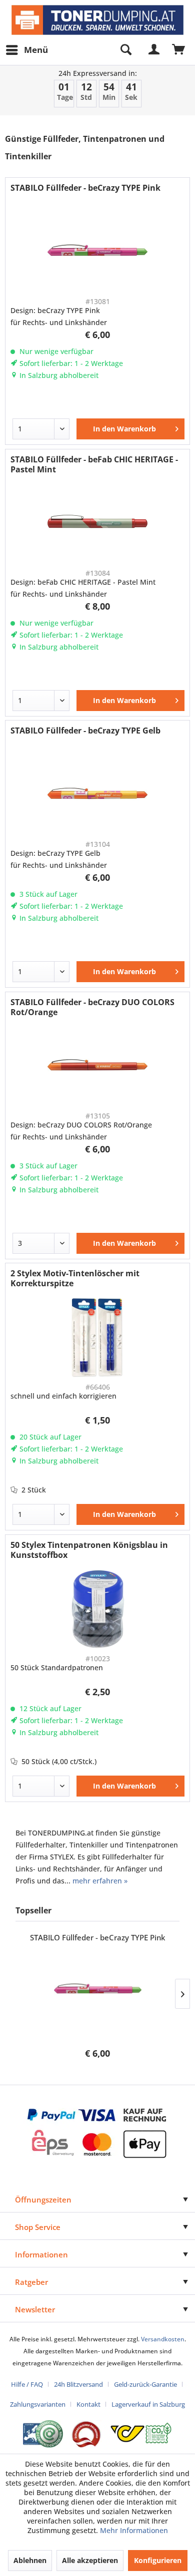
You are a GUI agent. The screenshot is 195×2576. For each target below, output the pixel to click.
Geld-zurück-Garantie (145, 2384)
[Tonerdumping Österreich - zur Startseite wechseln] (97, 20)
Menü (36, 50)
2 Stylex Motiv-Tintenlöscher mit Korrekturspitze (75, 1278)
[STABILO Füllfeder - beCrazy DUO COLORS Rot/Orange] (97, 1066)
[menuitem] (26, 50)
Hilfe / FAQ (27, 2384)
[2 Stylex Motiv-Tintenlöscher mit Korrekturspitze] (97, 1337)
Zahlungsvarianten (38, 2404)
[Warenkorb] (179, 50)
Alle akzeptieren (90, 2560)
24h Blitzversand (78, 2384)
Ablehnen (30, 2560)
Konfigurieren (158, 2560)
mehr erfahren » (100, 1881)
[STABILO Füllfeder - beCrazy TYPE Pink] (97, 252)
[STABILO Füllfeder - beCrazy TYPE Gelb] (97, 794)
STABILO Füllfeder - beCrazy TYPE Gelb (85, 731)
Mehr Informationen (134, 2530)
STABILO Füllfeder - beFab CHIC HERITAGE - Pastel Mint (94, 464)
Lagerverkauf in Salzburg (148, 2404)
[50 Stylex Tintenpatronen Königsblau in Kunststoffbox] (97, 1609)
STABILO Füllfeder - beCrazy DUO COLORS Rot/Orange (92, 1007)
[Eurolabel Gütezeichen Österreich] (43, 2434)
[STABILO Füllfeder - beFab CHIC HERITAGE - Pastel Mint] (97, 523)
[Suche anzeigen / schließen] (125, 50)
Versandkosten (163, 2339)
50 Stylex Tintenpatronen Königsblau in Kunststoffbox (89, 1550)
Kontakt (88, 2404)
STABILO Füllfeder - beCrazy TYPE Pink (85, 188)
